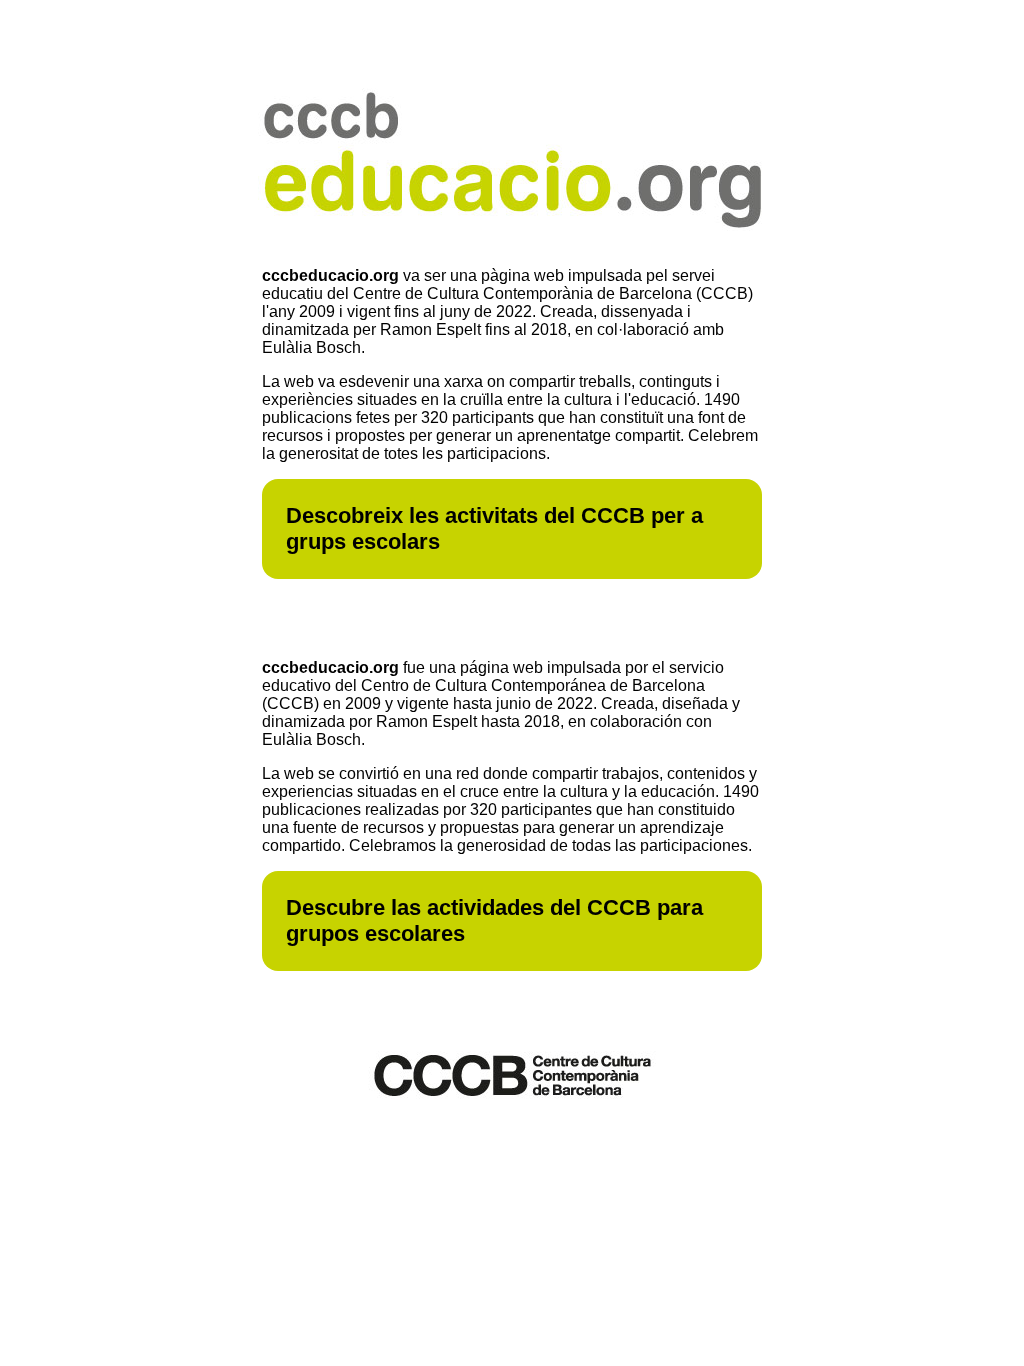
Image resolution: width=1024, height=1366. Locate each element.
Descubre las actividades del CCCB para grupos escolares (494, 920)
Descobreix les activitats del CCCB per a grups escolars (494, 528)
